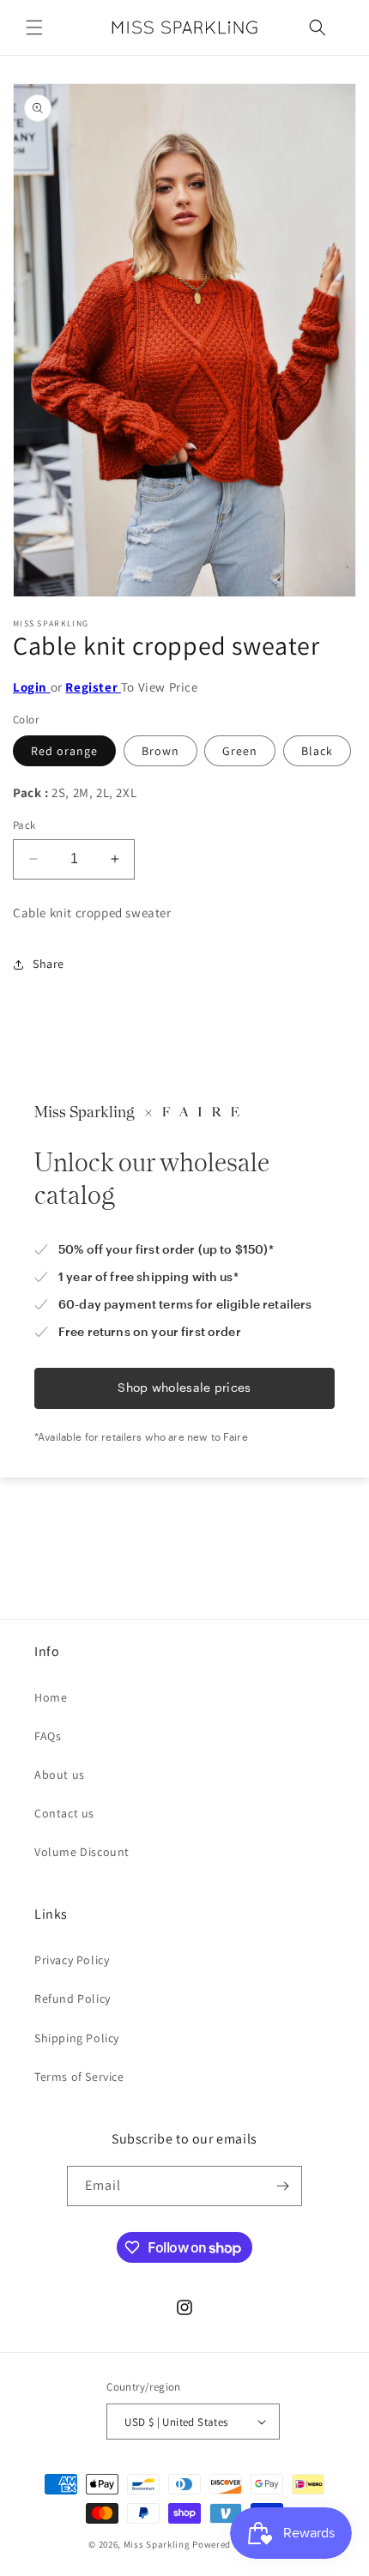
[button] (34, 27)
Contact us (64, 1813)
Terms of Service (79, 2077)
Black (317, 751)
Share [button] (48, 964)
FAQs (48, 1736)
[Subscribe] (282, 2186)
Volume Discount (82, 1852)
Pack (24, 825)
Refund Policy (73, 1999)
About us (60, 1775)
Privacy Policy (72, 1960)
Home (51, 1697)
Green (240, 751)
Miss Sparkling (157, 2544)
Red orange (64, 751)
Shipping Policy (77, 2038)
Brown (160, 751)
